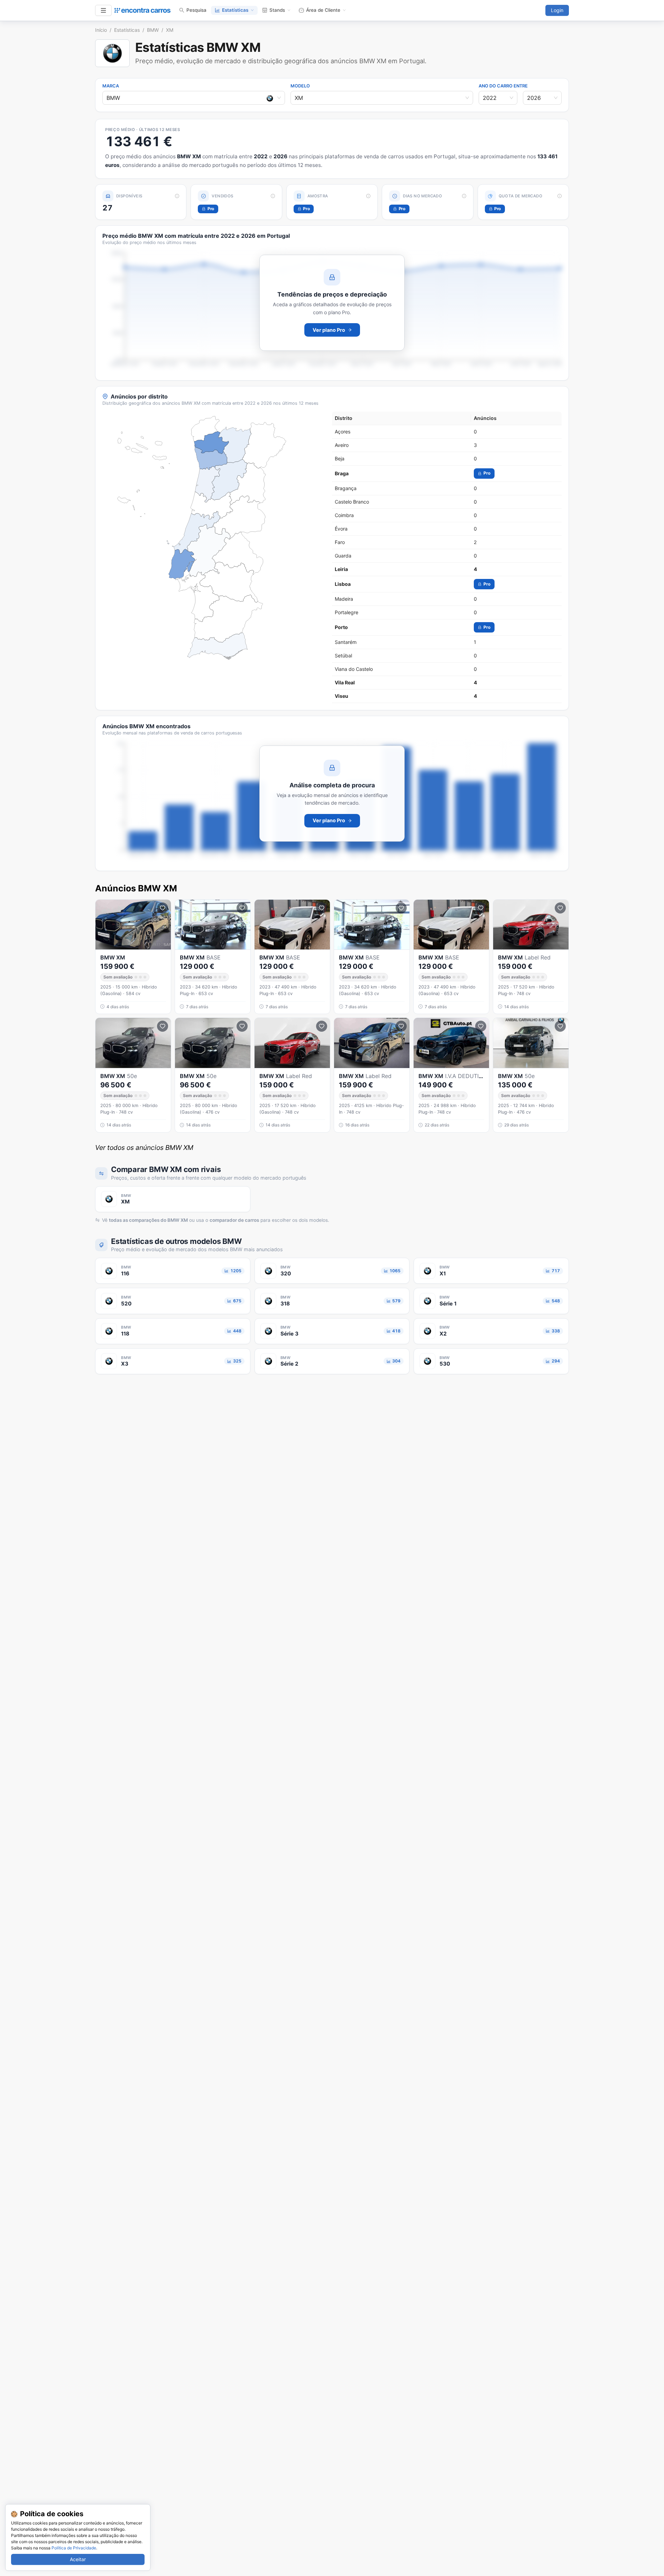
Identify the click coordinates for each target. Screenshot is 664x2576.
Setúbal (343, 655)
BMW (153, 30)
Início (101, 30)
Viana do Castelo (354, 669)
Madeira (344, 599)
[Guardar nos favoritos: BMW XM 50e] (163, 1026)
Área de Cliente (323, 10)
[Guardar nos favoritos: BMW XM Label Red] (560, 908)
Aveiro (342, 445)
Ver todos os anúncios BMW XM (144, 1148)
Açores (343, 432)
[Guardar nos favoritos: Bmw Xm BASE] (401, 908)
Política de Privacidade (74, 2548)
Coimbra (344, 515)
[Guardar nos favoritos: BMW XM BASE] (242, 908)
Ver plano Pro (329, 330)
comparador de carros (234, 1220)
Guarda (343, 556)
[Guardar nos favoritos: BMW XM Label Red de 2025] (163, 908)
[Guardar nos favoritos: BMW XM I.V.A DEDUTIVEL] (481, 1026)
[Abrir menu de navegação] (103, 10)
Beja (340, 458)
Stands (277, 10)
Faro (340, 542)
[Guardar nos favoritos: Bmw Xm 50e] (242, 1026)
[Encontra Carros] (142, 10)
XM (170, 30)
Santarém (346, 642)
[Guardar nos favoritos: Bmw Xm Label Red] (322, 1026)
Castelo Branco (352, 502)
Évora (341, 529)
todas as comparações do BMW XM (148, 1220)
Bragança (346, 488)
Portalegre (347, 612)
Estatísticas (235, 10)
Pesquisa (196, 10)
